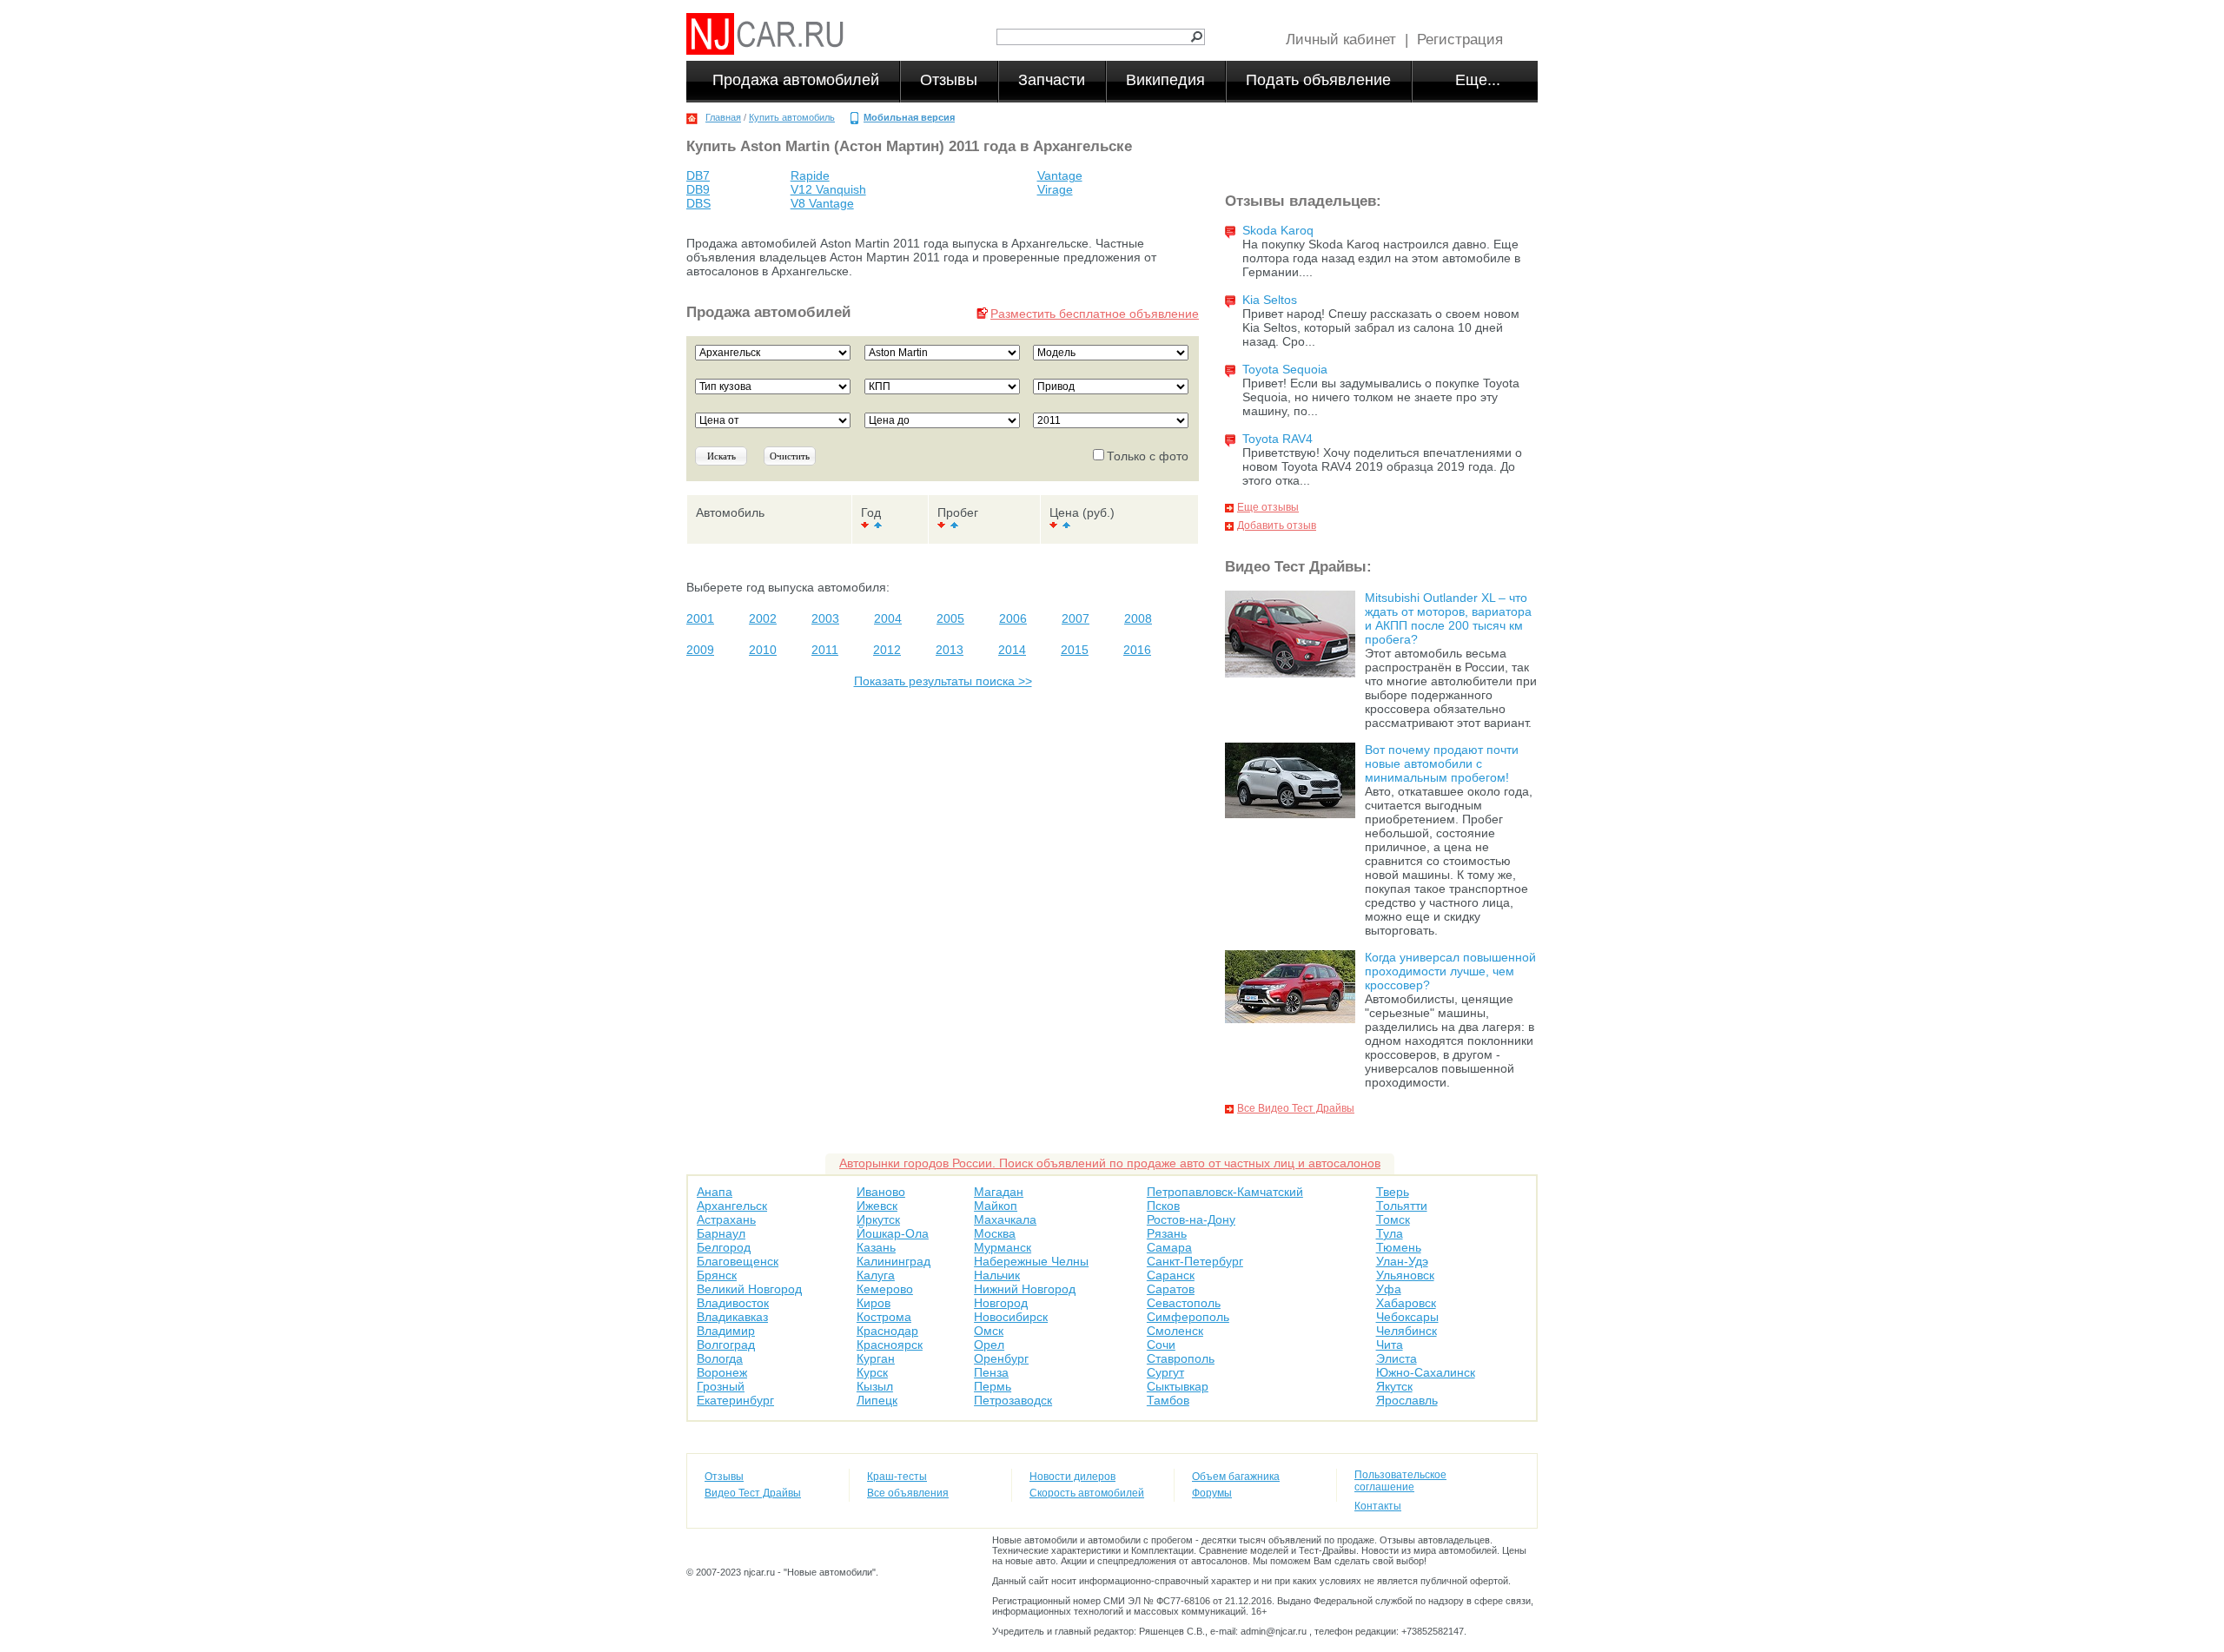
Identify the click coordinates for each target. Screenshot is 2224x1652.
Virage (1055, 189)
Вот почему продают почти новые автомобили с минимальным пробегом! (1442, 763)
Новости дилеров (1072, 1477)
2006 (1013, 618)
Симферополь (1188, 1317)
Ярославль (1407, 1400)
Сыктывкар (1178, 1386)
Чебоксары (1407, 1317)
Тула (1390, 1233)
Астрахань (726, 1219)
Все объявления (908, 1493)
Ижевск (877, 1206)
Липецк (877, 1400)
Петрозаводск (1013, 1400)
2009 (700, 650)
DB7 (698, 175)
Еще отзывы (1268, 507)
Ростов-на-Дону (1191, 1219)
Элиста (1397, 1358)
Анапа (715, 1192)
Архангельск (732, 1206)
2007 (1076, 618)
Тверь (1393, 1192)
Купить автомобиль (792, 117)
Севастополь (1184, 1303)
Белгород (724, 1247)
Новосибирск (1011, 1317)
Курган (876, 1358)
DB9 (698, 189)
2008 (1138, 618)
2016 (1137, 650)
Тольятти (1402, 1206)
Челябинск (1407, 1331)
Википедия (1165, 80)
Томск (1393, 1219)
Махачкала (1005, 1219)
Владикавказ (732, 1317)
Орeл (989, 1345)
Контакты (1378, 1506)
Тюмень (1399, 1247)
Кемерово (885, 1289)
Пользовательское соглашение (1400, 1481)
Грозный (721, 1386)
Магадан (999, 1192)
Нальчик (997, 1275)
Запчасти (1052, 80)
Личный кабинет (1341, 40)
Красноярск (890, 1345)
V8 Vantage (822, 203)
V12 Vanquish (828, 189)
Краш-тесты (897, 1477)
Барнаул (721, 1233)
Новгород (1001, 1303)
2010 (763, 650)
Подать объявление (1318, 80)
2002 (763, 618)
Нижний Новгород (1025, 1289)
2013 (950, 650)
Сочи (1161, 1345)
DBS (698, 203)
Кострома (884, 1317)
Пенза (991, 1372)
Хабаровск (1406, 1303)
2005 (950, 618)
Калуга (876, 1275)
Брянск (717, 1275)
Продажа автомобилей (796, 80)
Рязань (1167, 1233)
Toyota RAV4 (1277, 439)
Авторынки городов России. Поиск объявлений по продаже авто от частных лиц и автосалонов (1110, 1163)
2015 (1075, 650)
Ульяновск (1405, 1275)
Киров (874, 1303)
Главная (723, 117)
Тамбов (1168, 1400)
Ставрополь (1181, 1358)
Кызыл (875, 1386)
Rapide (810, 175)
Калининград (894, 1261)
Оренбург (1001, 1358)
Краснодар (887, 1331)
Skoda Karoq (1278, 230)
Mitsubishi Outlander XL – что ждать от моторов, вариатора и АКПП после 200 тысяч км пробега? (1448, 618)
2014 (1012, 650)
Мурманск (1003, 1247)
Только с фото (1148, 456)
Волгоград (726, 1345)
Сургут (1165, 1372)
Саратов (1171, 1289)
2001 (700, 618)
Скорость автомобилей (1087, 1493)
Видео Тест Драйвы (753, 1493)
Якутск (1394, 1386)
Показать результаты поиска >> (943, 681)
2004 (888, 618)
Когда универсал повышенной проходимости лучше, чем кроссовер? (1450, 971)
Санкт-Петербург (1195, 1261)
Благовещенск (738, 1261)
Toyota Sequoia (1285, 369)
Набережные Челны (1031, 1261)
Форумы (1212, 1493)
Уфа (1389, 1289)
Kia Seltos (1270, 300)
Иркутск (878, 1219)
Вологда (720, 1358)
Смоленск (1175, 1331)
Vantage (1060, 175)
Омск (989, 1331)
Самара (1169, 1247)
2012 (887, 650)
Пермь (993, 1386)
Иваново (881, 1192)
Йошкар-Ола (893, 1233)
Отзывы (949, 80)
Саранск (1171, 1275)
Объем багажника (1236, 1477)
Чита (1390, 1345)
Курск (872, 1372)
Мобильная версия (909, 117)
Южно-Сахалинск (1426, 1372)
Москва (995, 1233)
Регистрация (1460, 40)
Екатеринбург (735, 1400)
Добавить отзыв (1277, 525)
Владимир (726, 1331)
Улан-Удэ (1402, 1261)
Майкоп (996, 1206)
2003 (825, 618)
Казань (876, 1247)
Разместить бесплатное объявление (1095, 314)
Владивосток (733, 1303)
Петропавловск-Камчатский (1225, 1192)
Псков (1163, 1206)
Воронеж (722, 1372)
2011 (825, 650)
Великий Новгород (749, 1289)
